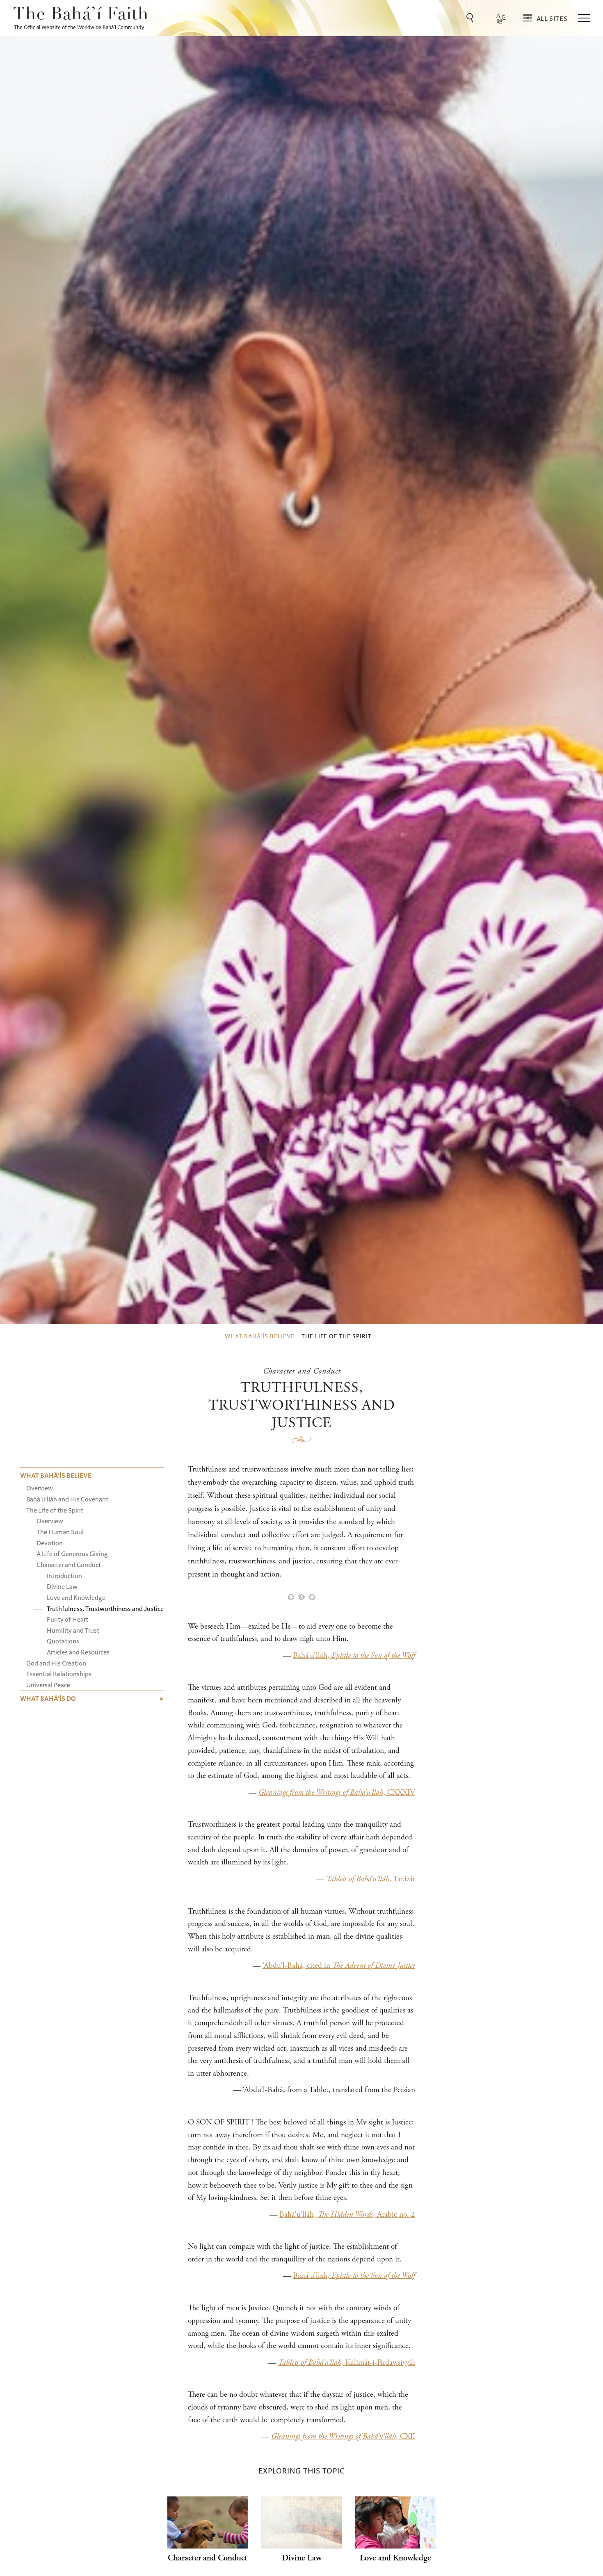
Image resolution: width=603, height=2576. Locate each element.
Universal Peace (48, 1685)
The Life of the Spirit (55, 1510)
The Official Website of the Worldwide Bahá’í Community (79, 27)
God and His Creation (56, 1663)
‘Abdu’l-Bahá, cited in (339, 1966)
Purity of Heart (67, 1619)
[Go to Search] (471, 18)
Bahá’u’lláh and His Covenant (67, 1499)
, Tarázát (371, 1879)
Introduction (64, 1575)
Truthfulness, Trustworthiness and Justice (105, 1608)
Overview (40, 1488)
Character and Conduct (69, 1564)
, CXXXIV (337, 1792)
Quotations (63, 1641)
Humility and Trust (73, 1630)
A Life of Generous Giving (72, 1553)
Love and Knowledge (76, 1597)
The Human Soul (60, 1532)
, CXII (343, 2436)
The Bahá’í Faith (81, 15)
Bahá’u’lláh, (354, 1655)
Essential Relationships (59, 1674)
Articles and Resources (78, 1652)
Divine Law (62, 1586)
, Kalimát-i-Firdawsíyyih (347, 2363)
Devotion (50, 1543)
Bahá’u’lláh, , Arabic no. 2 (347, 2214)
